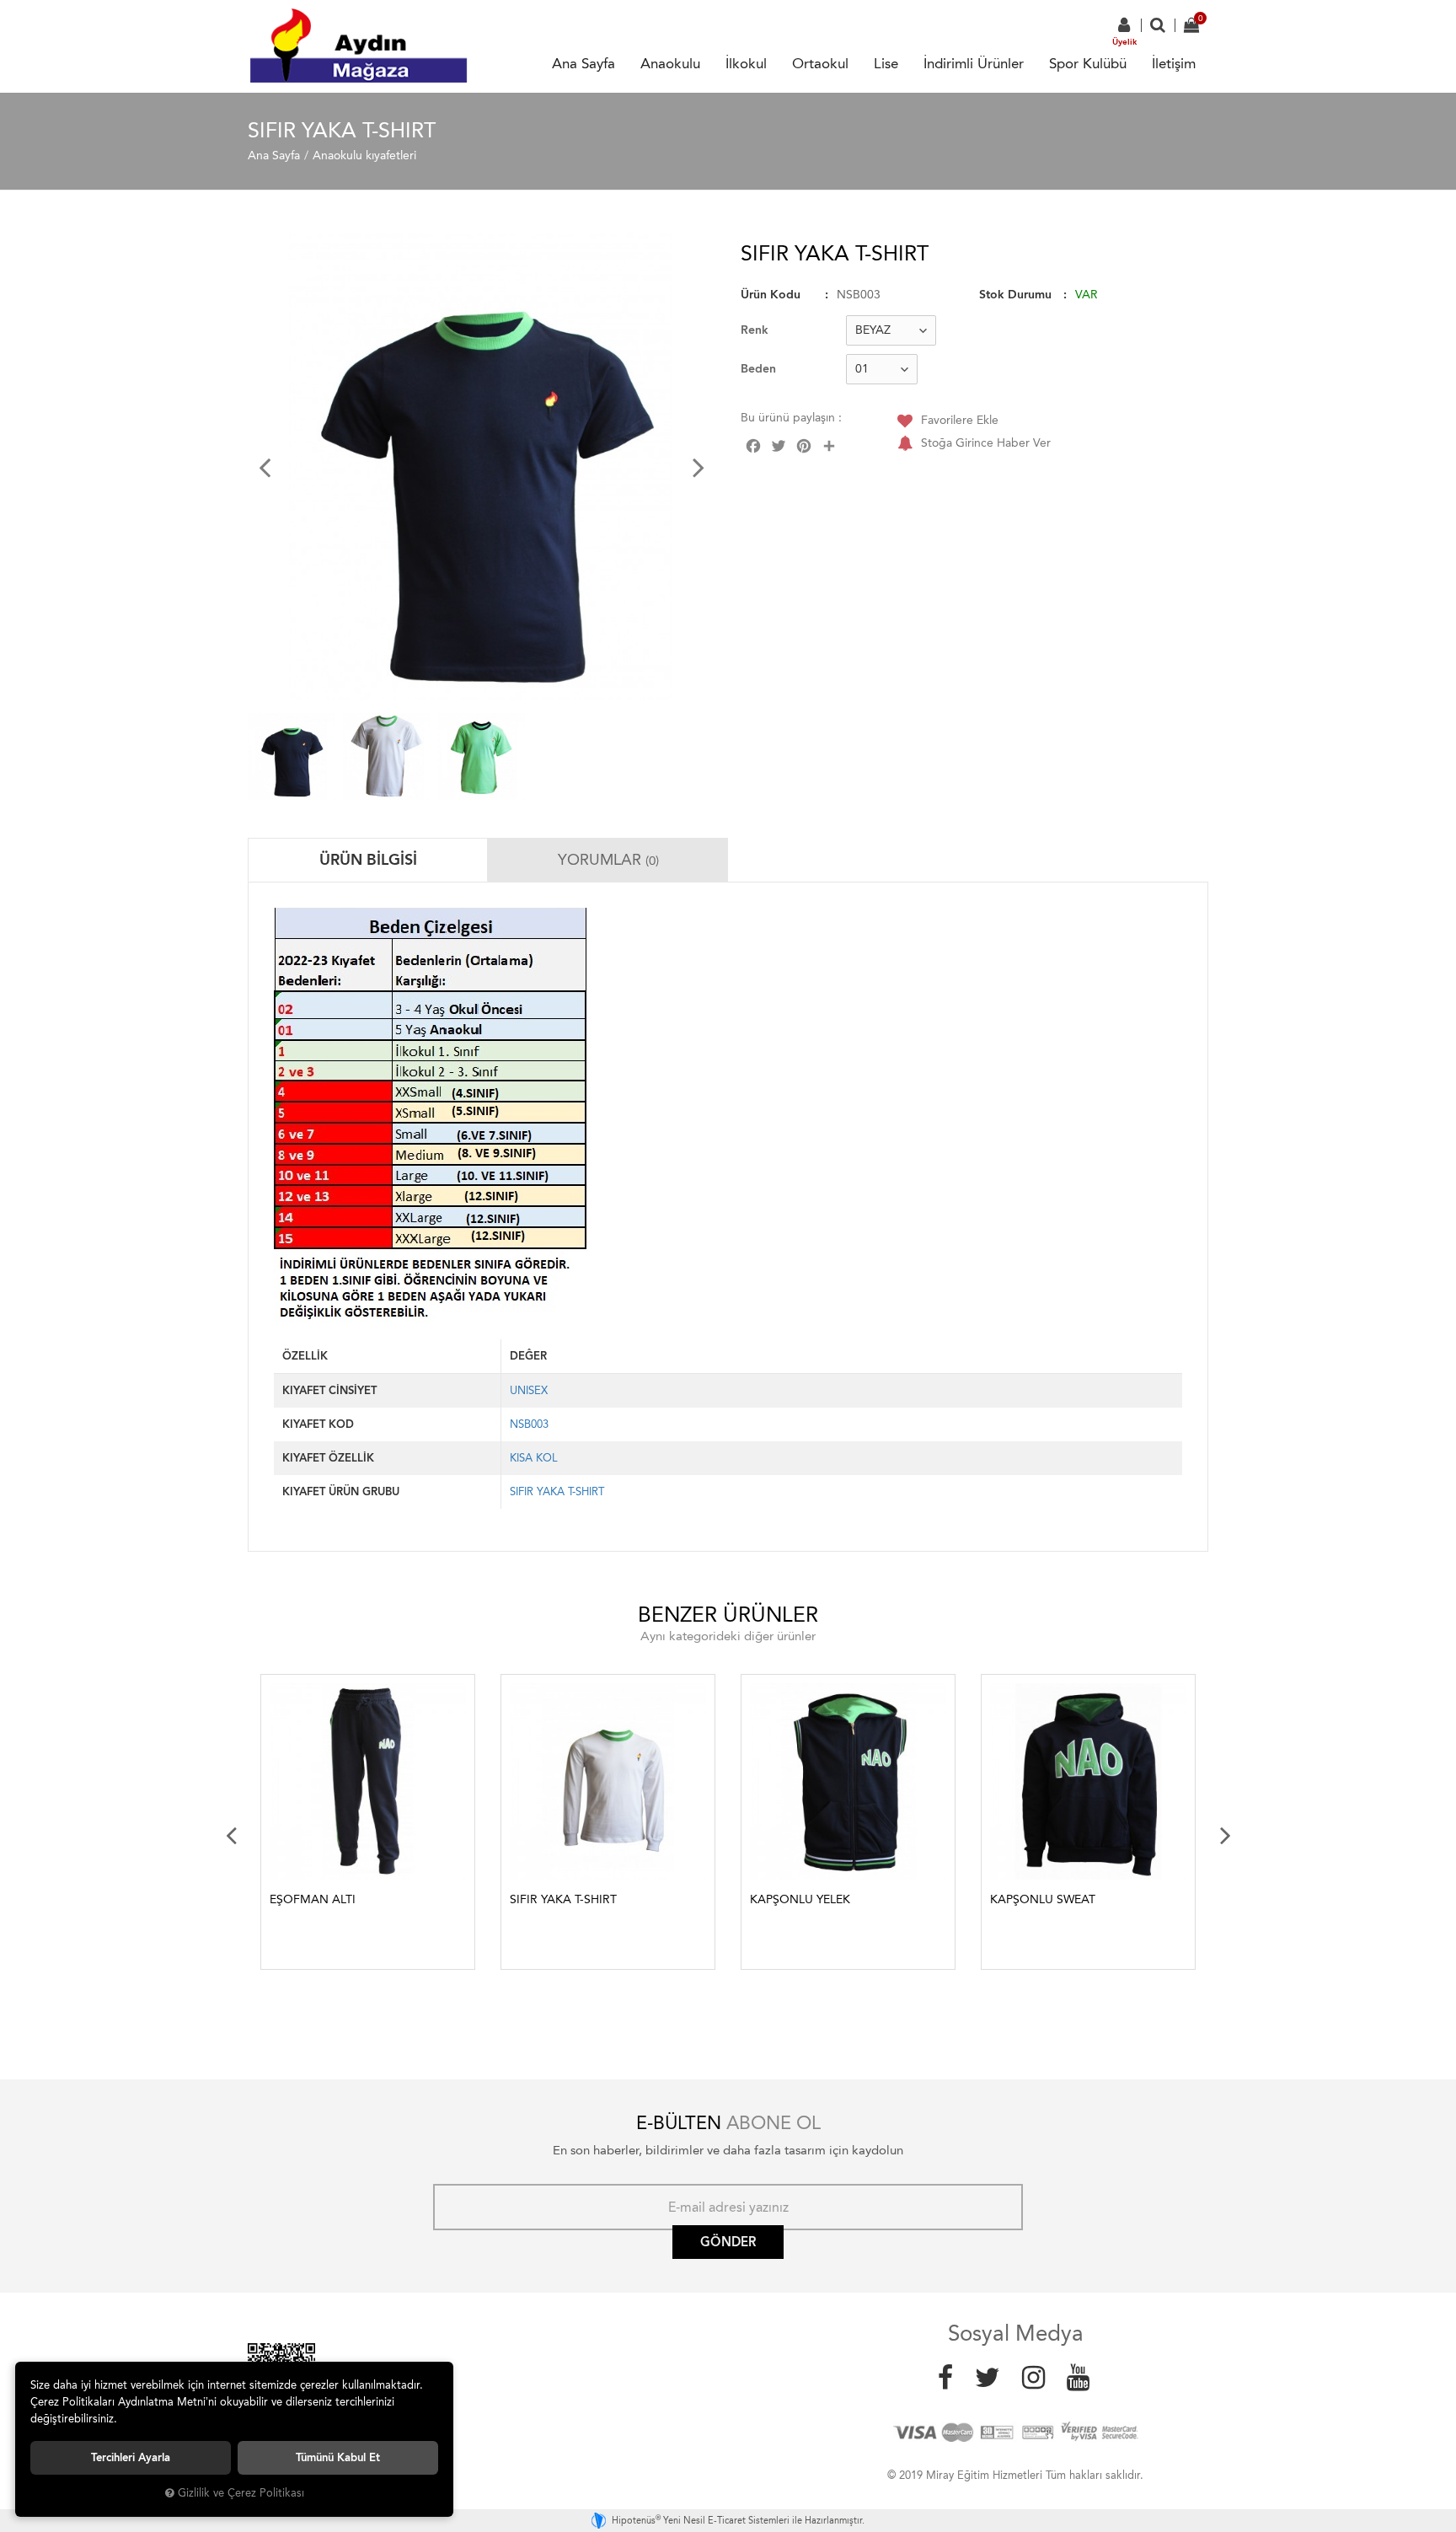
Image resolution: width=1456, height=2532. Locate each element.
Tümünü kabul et (338, 2457)
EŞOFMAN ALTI (313, 1899)
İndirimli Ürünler (974, 63)
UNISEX (529, 1390)
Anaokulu (670, 63)
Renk (755, 330)
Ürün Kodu (771, 295)
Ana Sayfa (583, 63)
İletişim (1174, 63)
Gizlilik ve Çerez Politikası (241, 2493)
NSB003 (529, 1424)
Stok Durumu (1015, 295)
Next (1225, 1835)
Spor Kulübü (1088, 63)
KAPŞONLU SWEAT (1043, 1899)
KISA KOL (534, 1458)
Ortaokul (820, 63)
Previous (231, 1835)
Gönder (728, 2242)
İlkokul (746, 63)
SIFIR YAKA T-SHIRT (557, 1491)
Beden (758, 369)
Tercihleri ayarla (131, 2457)
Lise (886, 63)
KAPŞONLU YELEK (800, 1899)
